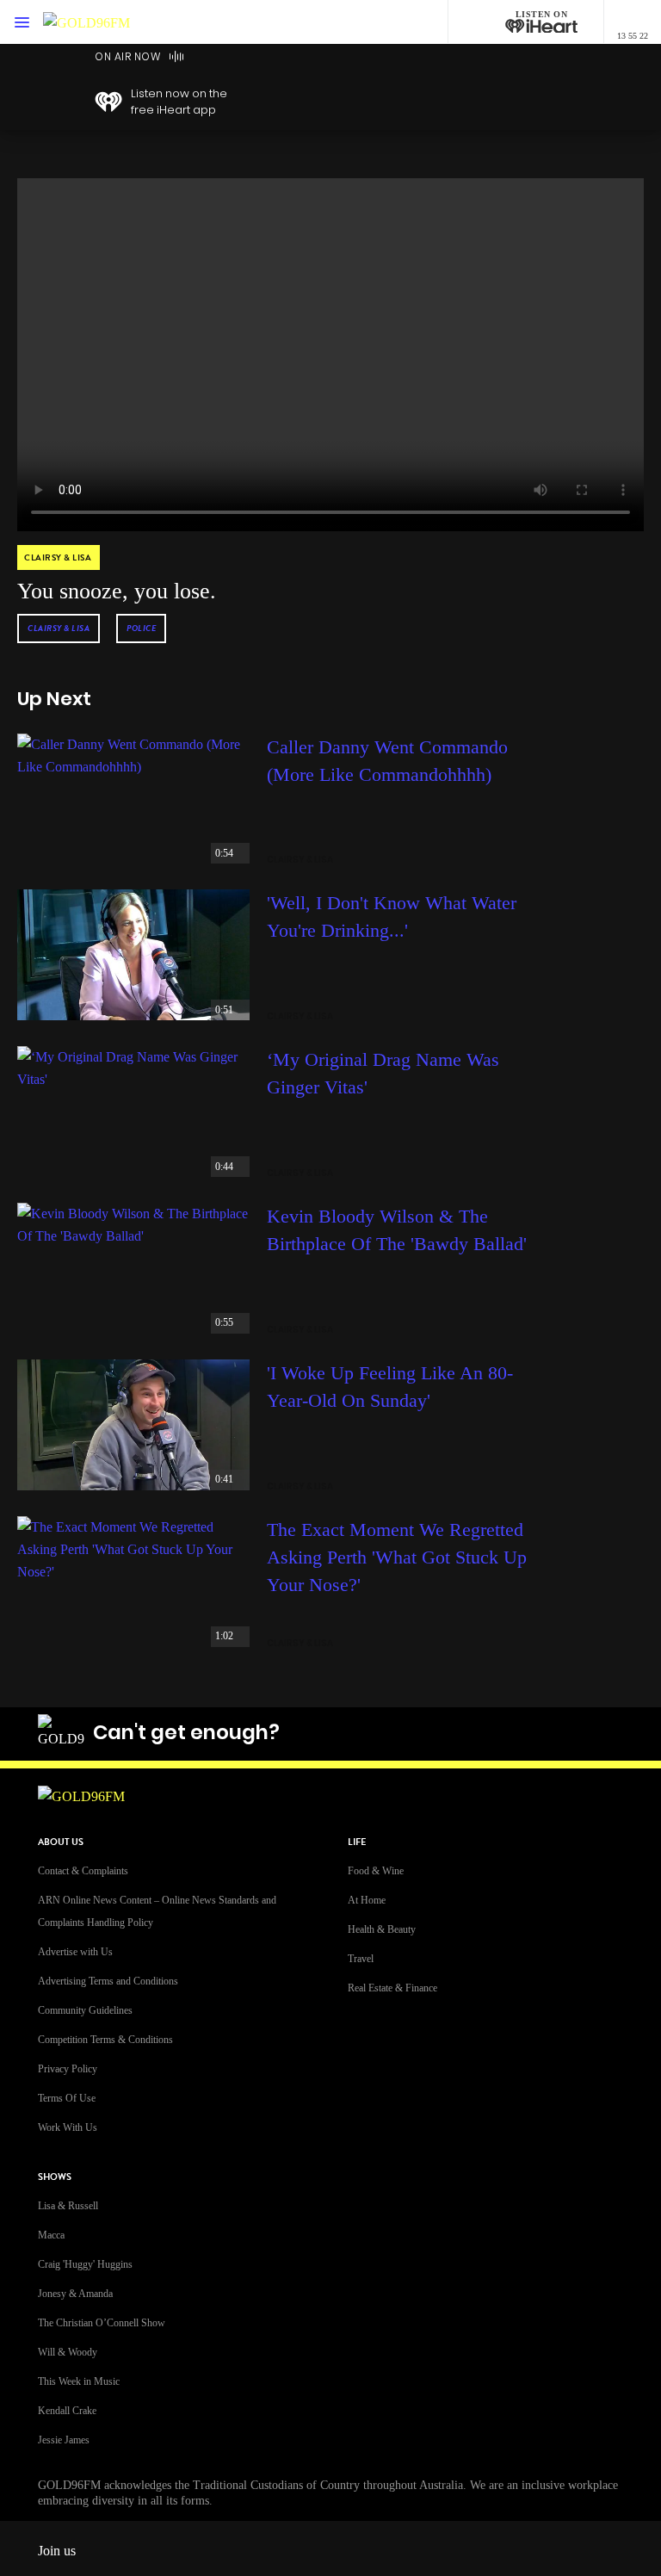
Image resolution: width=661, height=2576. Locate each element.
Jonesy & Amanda (75, 2294)
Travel (361, 1959)
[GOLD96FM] (86, 22)
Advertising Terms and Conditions (108, 1981)
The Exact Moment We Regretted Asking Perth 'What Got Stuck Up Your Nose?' (397, 1557)
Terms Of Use (67, 2098)
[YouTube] (516, 1732)
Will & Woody (68, 2352)
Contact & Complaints (83, 1871)
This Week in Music (79, 2381)
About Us (61, 1842)
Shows (55, 2177)
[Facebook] (395, 1732)
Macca (51, 2235)
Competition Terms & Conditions (105, 2040)
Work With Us (68, 2127)
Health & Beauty (382, 1929)
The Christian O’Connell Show (102, 2323)
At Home (367, 1900)
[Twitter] (476, 1732)
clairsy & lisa (59, 628)
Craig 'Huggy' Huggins (85, 2264)
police (141, 628)
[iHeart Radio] (557, 1732)
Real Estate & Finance (392, 1988)
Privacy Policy (68, 2069)
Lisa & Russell (68, 2206)
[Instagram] (436, 1732)
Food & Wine (376, 1871)
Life (357, 1842)
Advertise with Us (75, 1952)
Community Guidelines (85, 2010)
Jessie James (64, 2440)
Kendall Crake (67, 2411)
